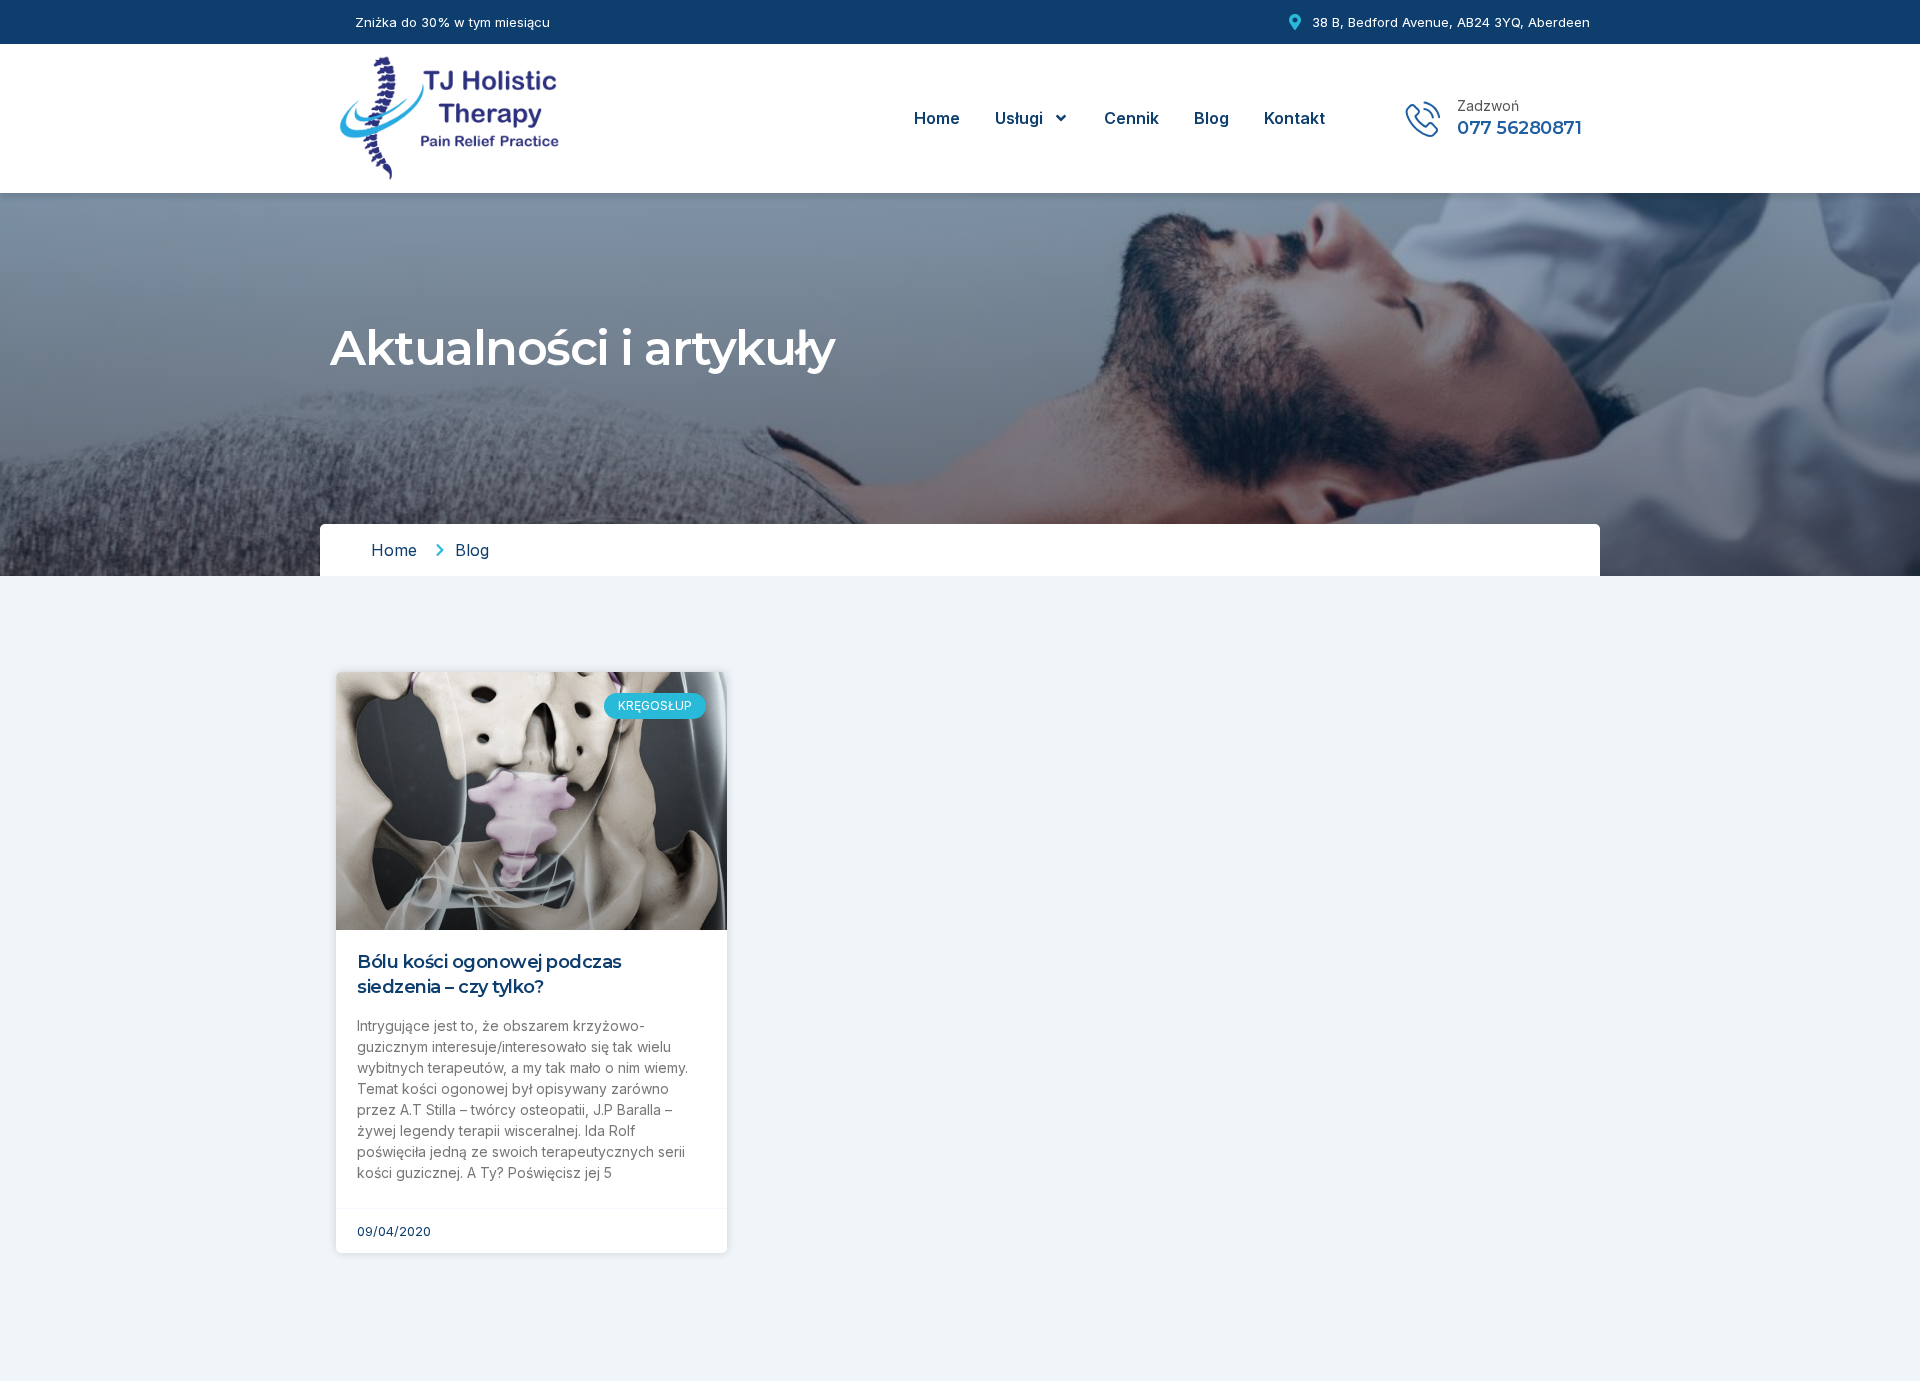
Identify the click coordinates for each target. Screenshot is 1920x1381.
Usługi (1019, 118)
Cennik (1131, 118)
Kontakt (1294, 118)
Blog (1211, 118)
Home (937, 118)
